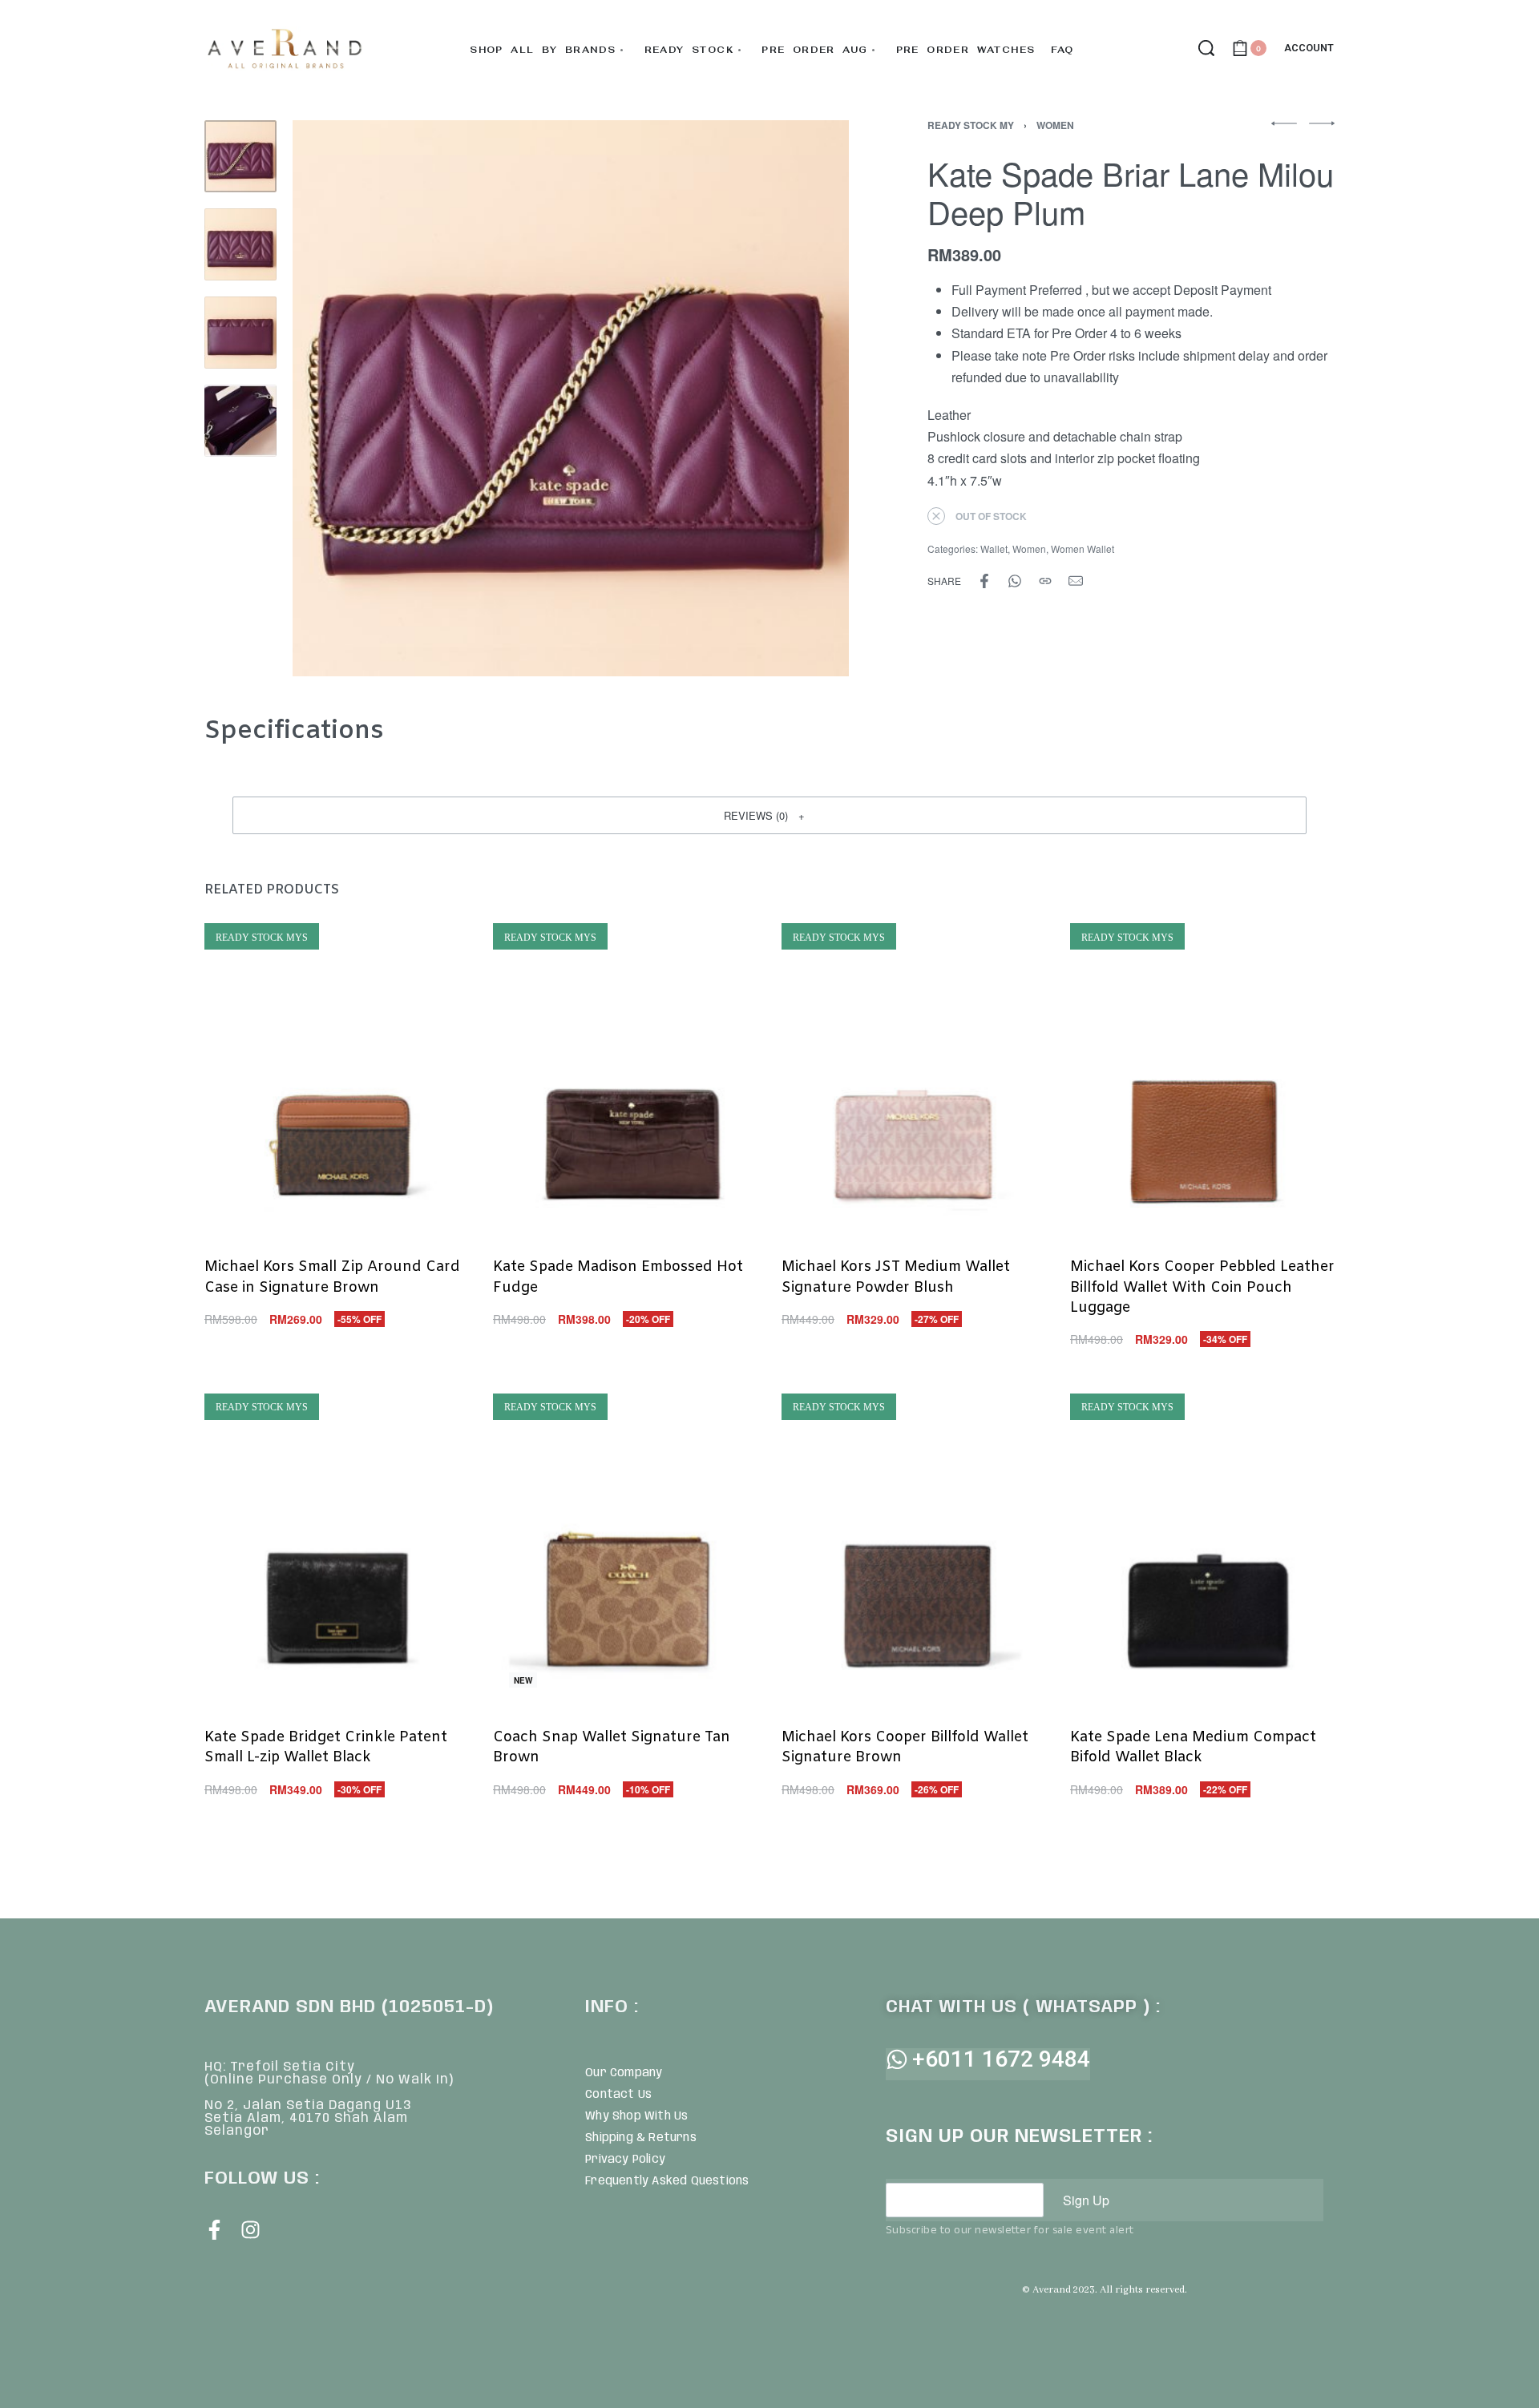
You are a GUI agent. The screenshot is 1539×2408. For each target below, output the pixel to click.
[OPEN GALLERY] (571, 398)
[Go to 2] (240, 244)
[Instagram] (250, 2230)
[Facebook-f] (214, 2230)
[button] (769, 815)
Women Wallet (1083, 549)
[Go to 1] (240, 156)
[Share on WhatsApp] (1015, 581)
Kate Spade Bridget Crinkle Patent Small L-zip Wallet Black (326, 1747)
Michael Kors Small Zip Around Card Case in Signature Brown (332, 1277)
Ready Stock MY (971, 125)
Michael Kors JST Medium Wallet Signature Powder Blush (896, 1277)
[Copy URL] (1045, 581)
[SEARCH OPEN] (1206, 48)
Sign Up (1086, 2200)
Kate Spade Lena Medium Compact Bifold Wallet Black (1193, 1747)
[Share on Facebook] (984, 581)
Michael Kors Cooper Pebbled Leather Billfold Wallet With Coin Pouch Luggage (1202, 1287)
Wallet (994, 549)
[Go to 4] (240, 421)
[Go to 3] (240, 333)
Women (1055, 125)
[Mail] (1076, 581)
